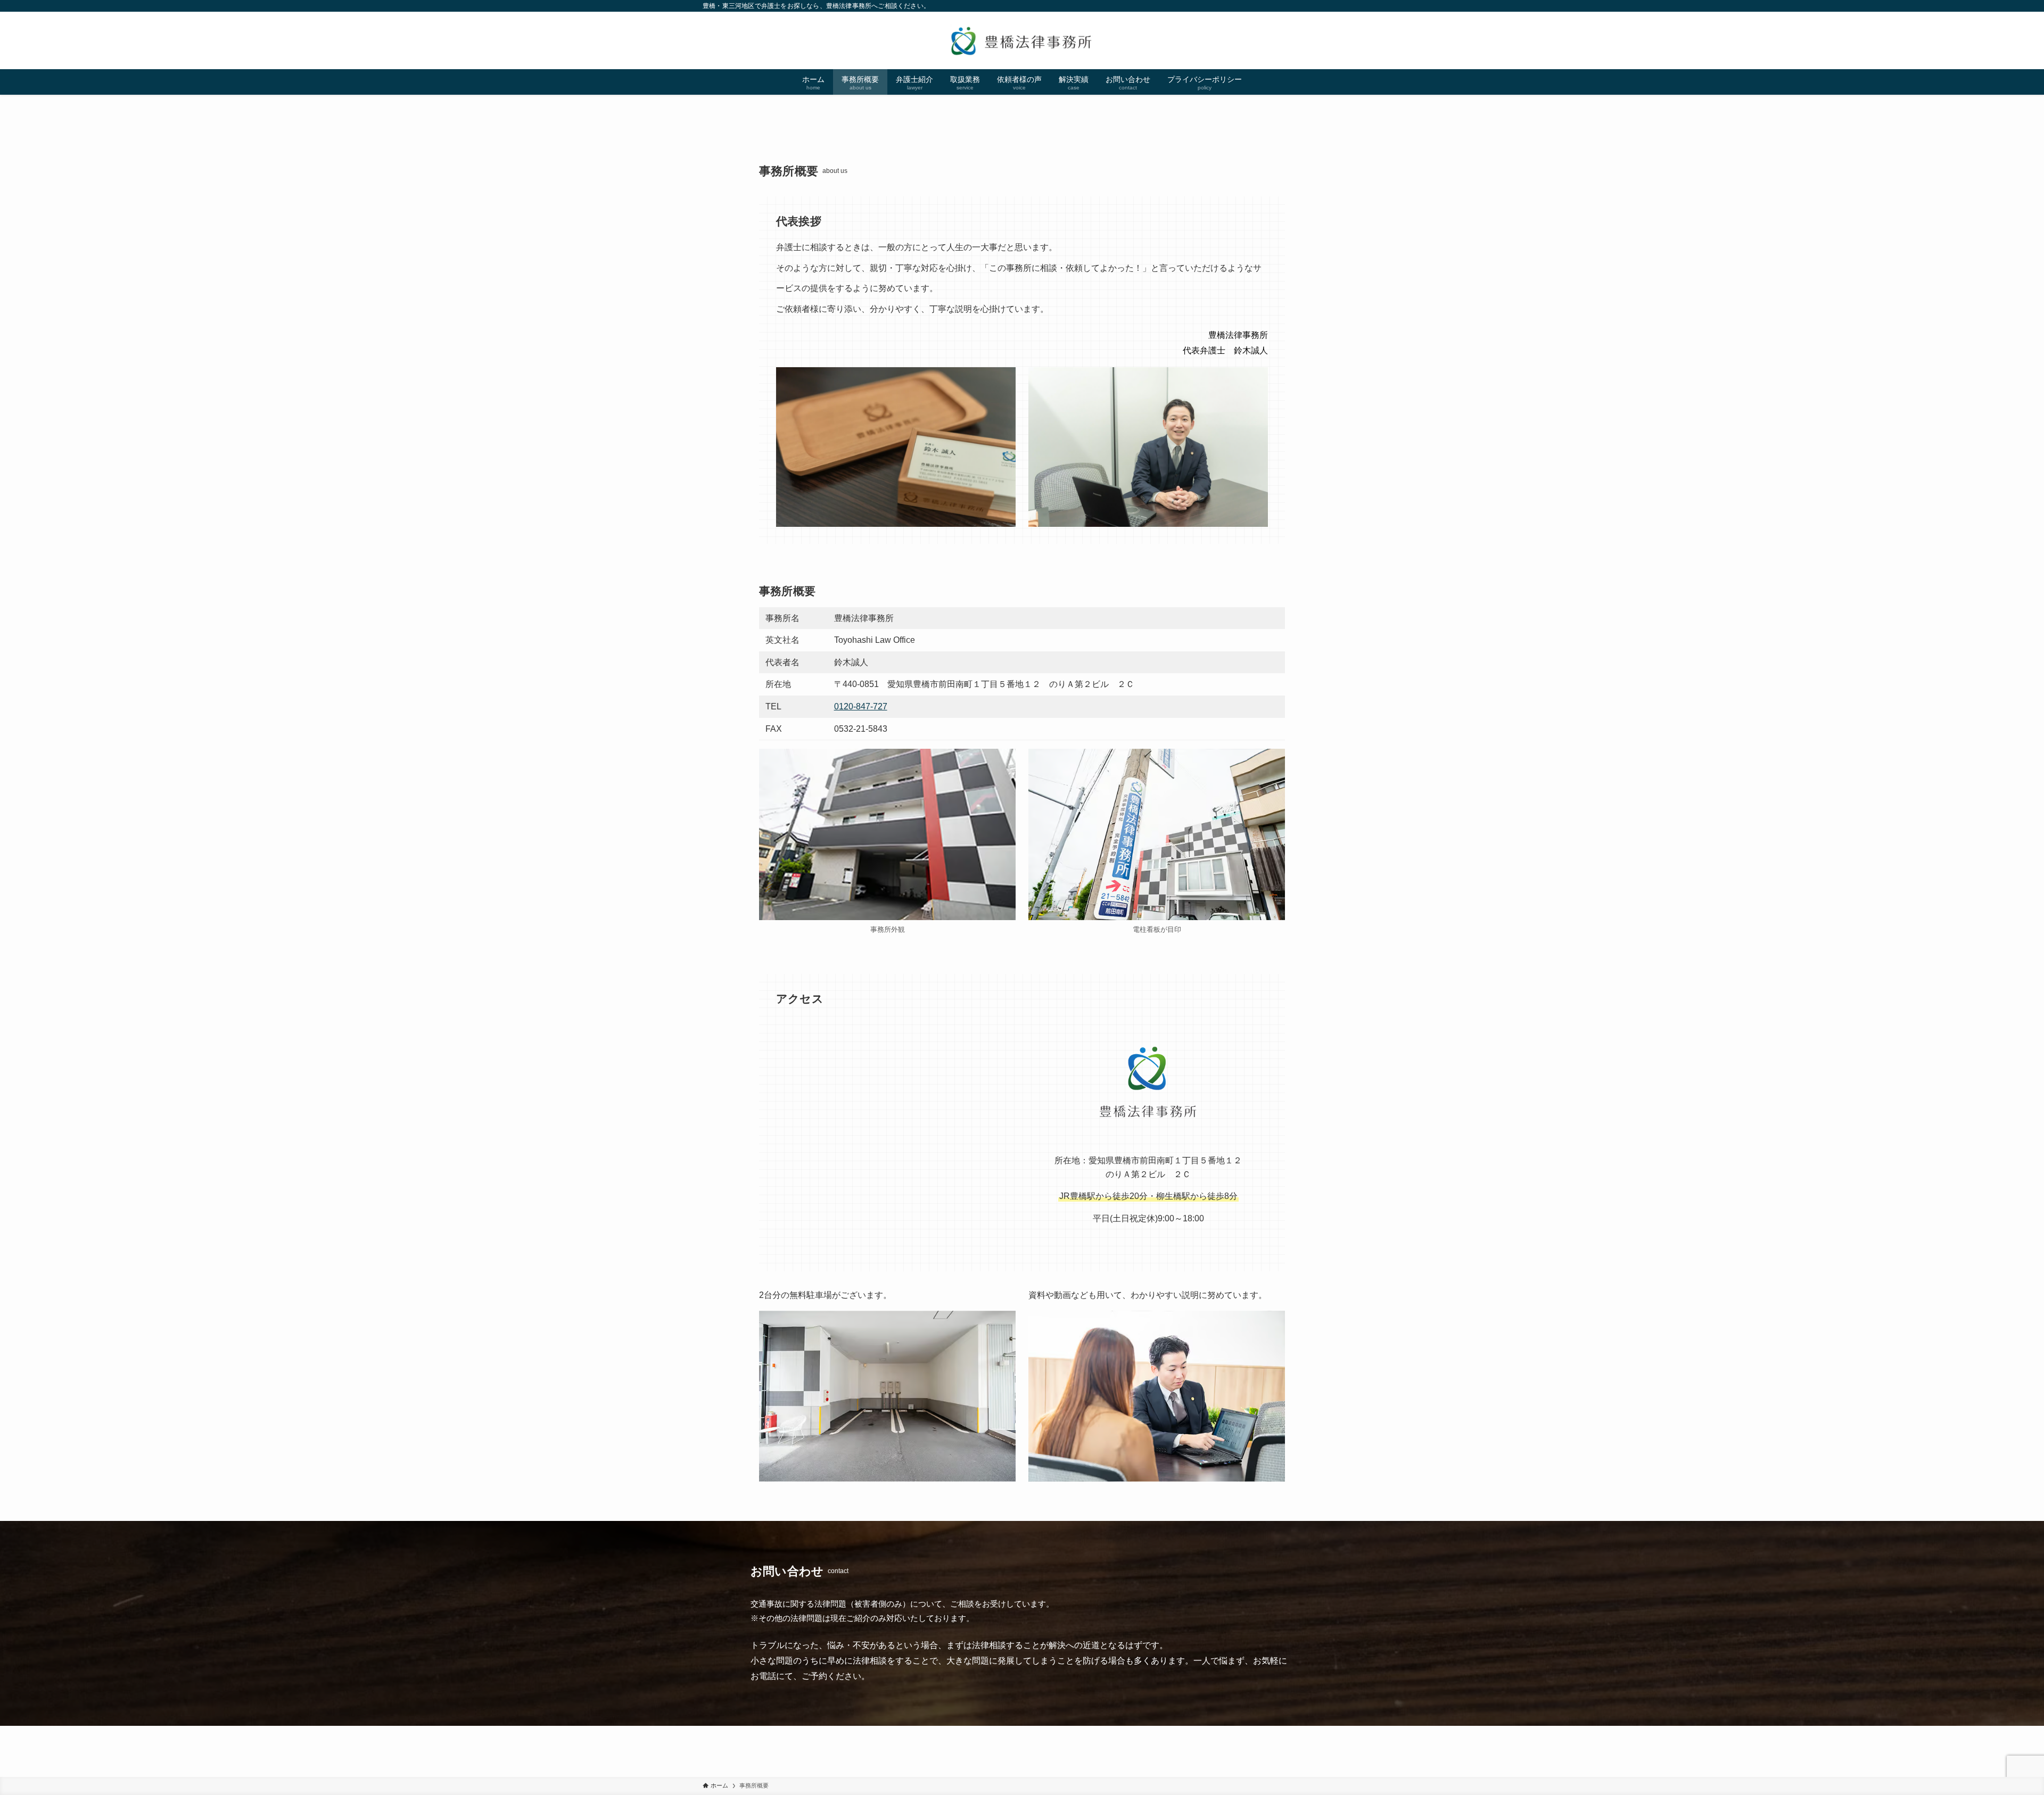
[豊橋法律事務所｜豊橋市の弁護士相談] (1022, 40)
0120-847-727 (861, 706)
